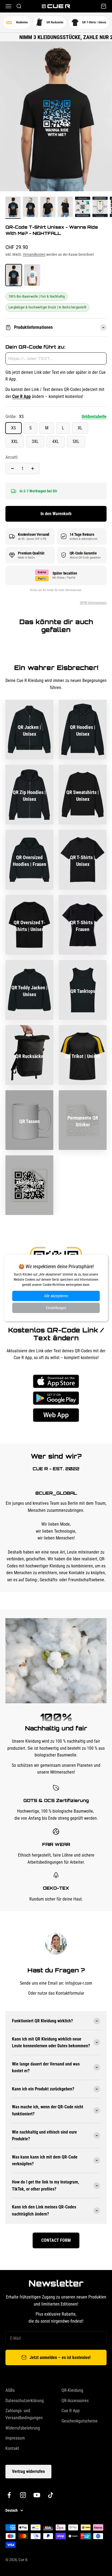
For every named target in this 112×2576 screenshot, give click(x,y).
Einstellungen (56, 1308)
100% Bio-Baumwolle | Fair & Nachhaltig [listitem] (37, 296)
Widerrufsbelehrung (23, 2428)
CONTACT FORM (56, 2240)
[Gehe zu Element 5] (83, 208)
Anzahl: (12, 457)
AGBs (10, 2390)
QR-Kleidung (72, 2390)
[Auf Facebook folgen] (9, 2495)
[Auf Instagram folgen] (23, 2495)
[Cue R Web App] (56, 1415)
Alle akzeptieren (56, 1296)
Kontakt (12, 2448)
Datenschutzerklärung (25, 2401)
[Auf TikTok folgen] (51, 2495)
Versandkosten (34, 254)
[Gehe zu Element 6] (100, 208)
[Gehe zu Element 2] (30, 208)
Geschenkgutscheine (80, 2421)
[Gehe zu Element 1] (13, 208)
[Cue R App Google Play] (56, 1398)
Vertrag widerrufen (28, 2471)
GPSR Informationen (93, 603)
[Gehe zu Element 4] (65, 208)
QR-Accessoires (75, 2401)
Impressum (15, 2438)
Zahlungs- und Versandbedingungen (24, 2414)
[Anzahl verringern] (13, 468)
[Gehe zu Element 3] (48, 208)
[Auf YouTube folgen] (37, 2495)
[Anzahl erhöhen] (33, 468)
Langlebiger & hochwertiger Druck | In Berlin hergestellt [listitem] (47, 307)
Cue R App (71, 2411)
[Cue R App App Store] (56, 1381)
